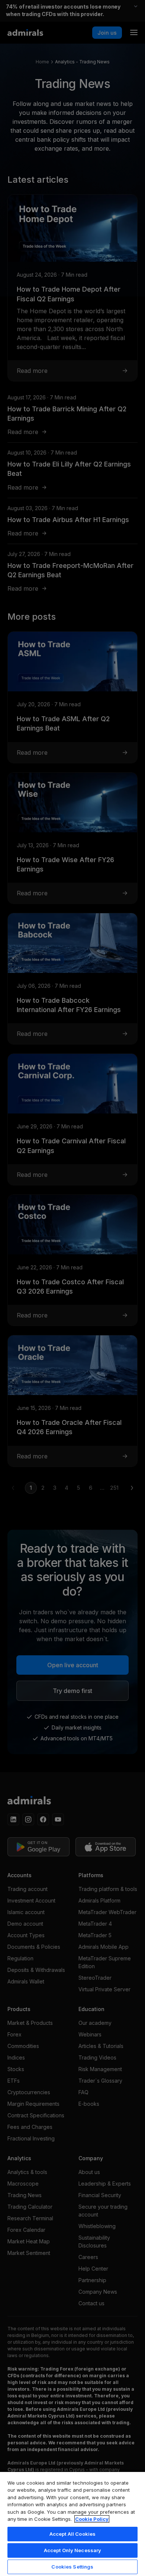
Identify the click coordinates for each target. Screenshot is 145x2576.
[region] (72, 2524)
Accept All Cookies (72, 2534)
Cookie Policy (92, 2519)
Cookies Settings (72, 2567)
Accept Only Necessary (73, 2550)
